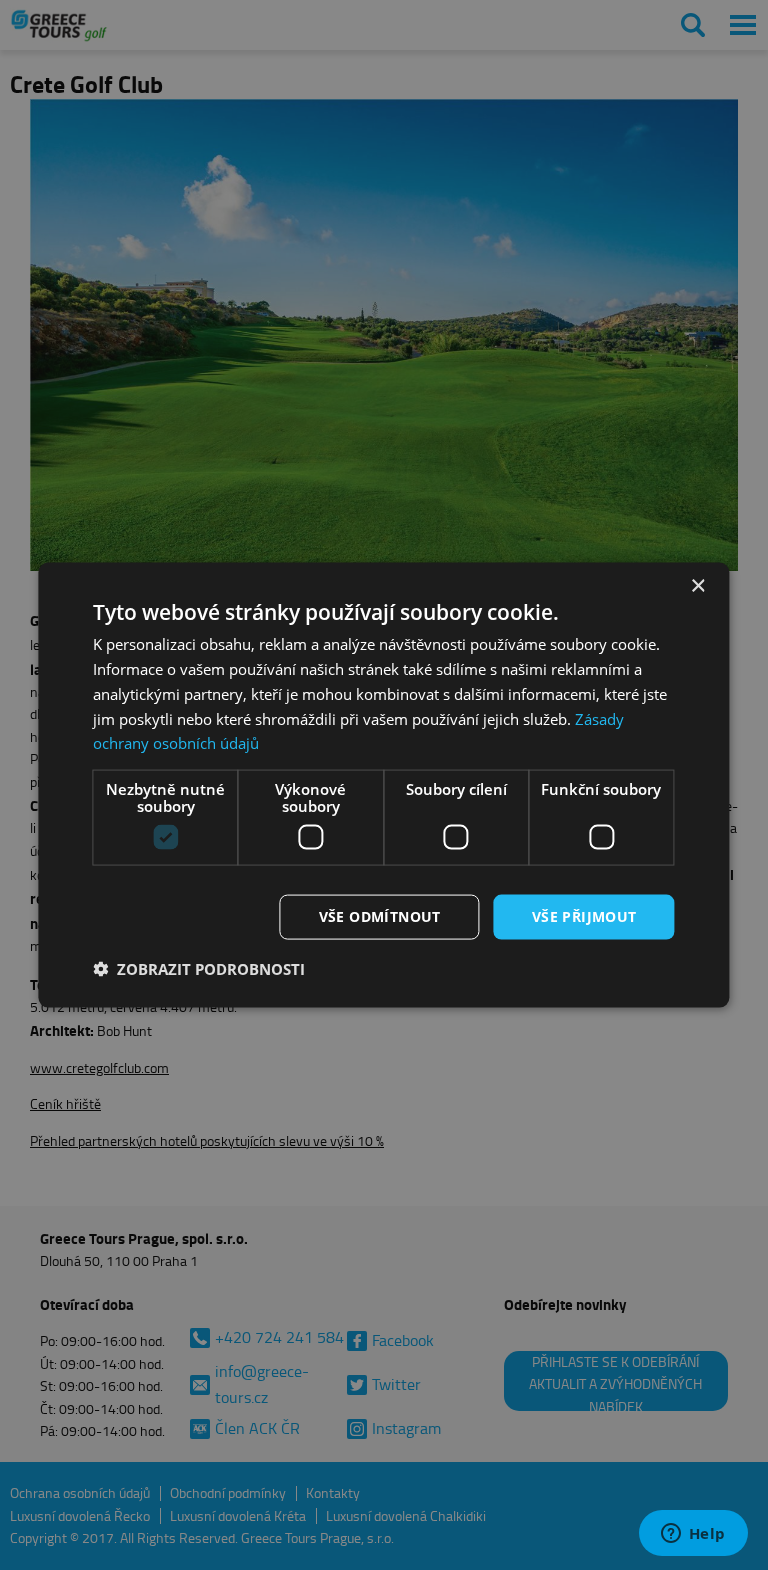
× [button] (697, 586)
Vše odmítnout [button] (380, 916)
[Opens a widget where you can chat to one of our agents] (693, 1535)
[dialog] (383, 785)
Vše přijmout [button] (584, 916)
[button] (199, 968)
